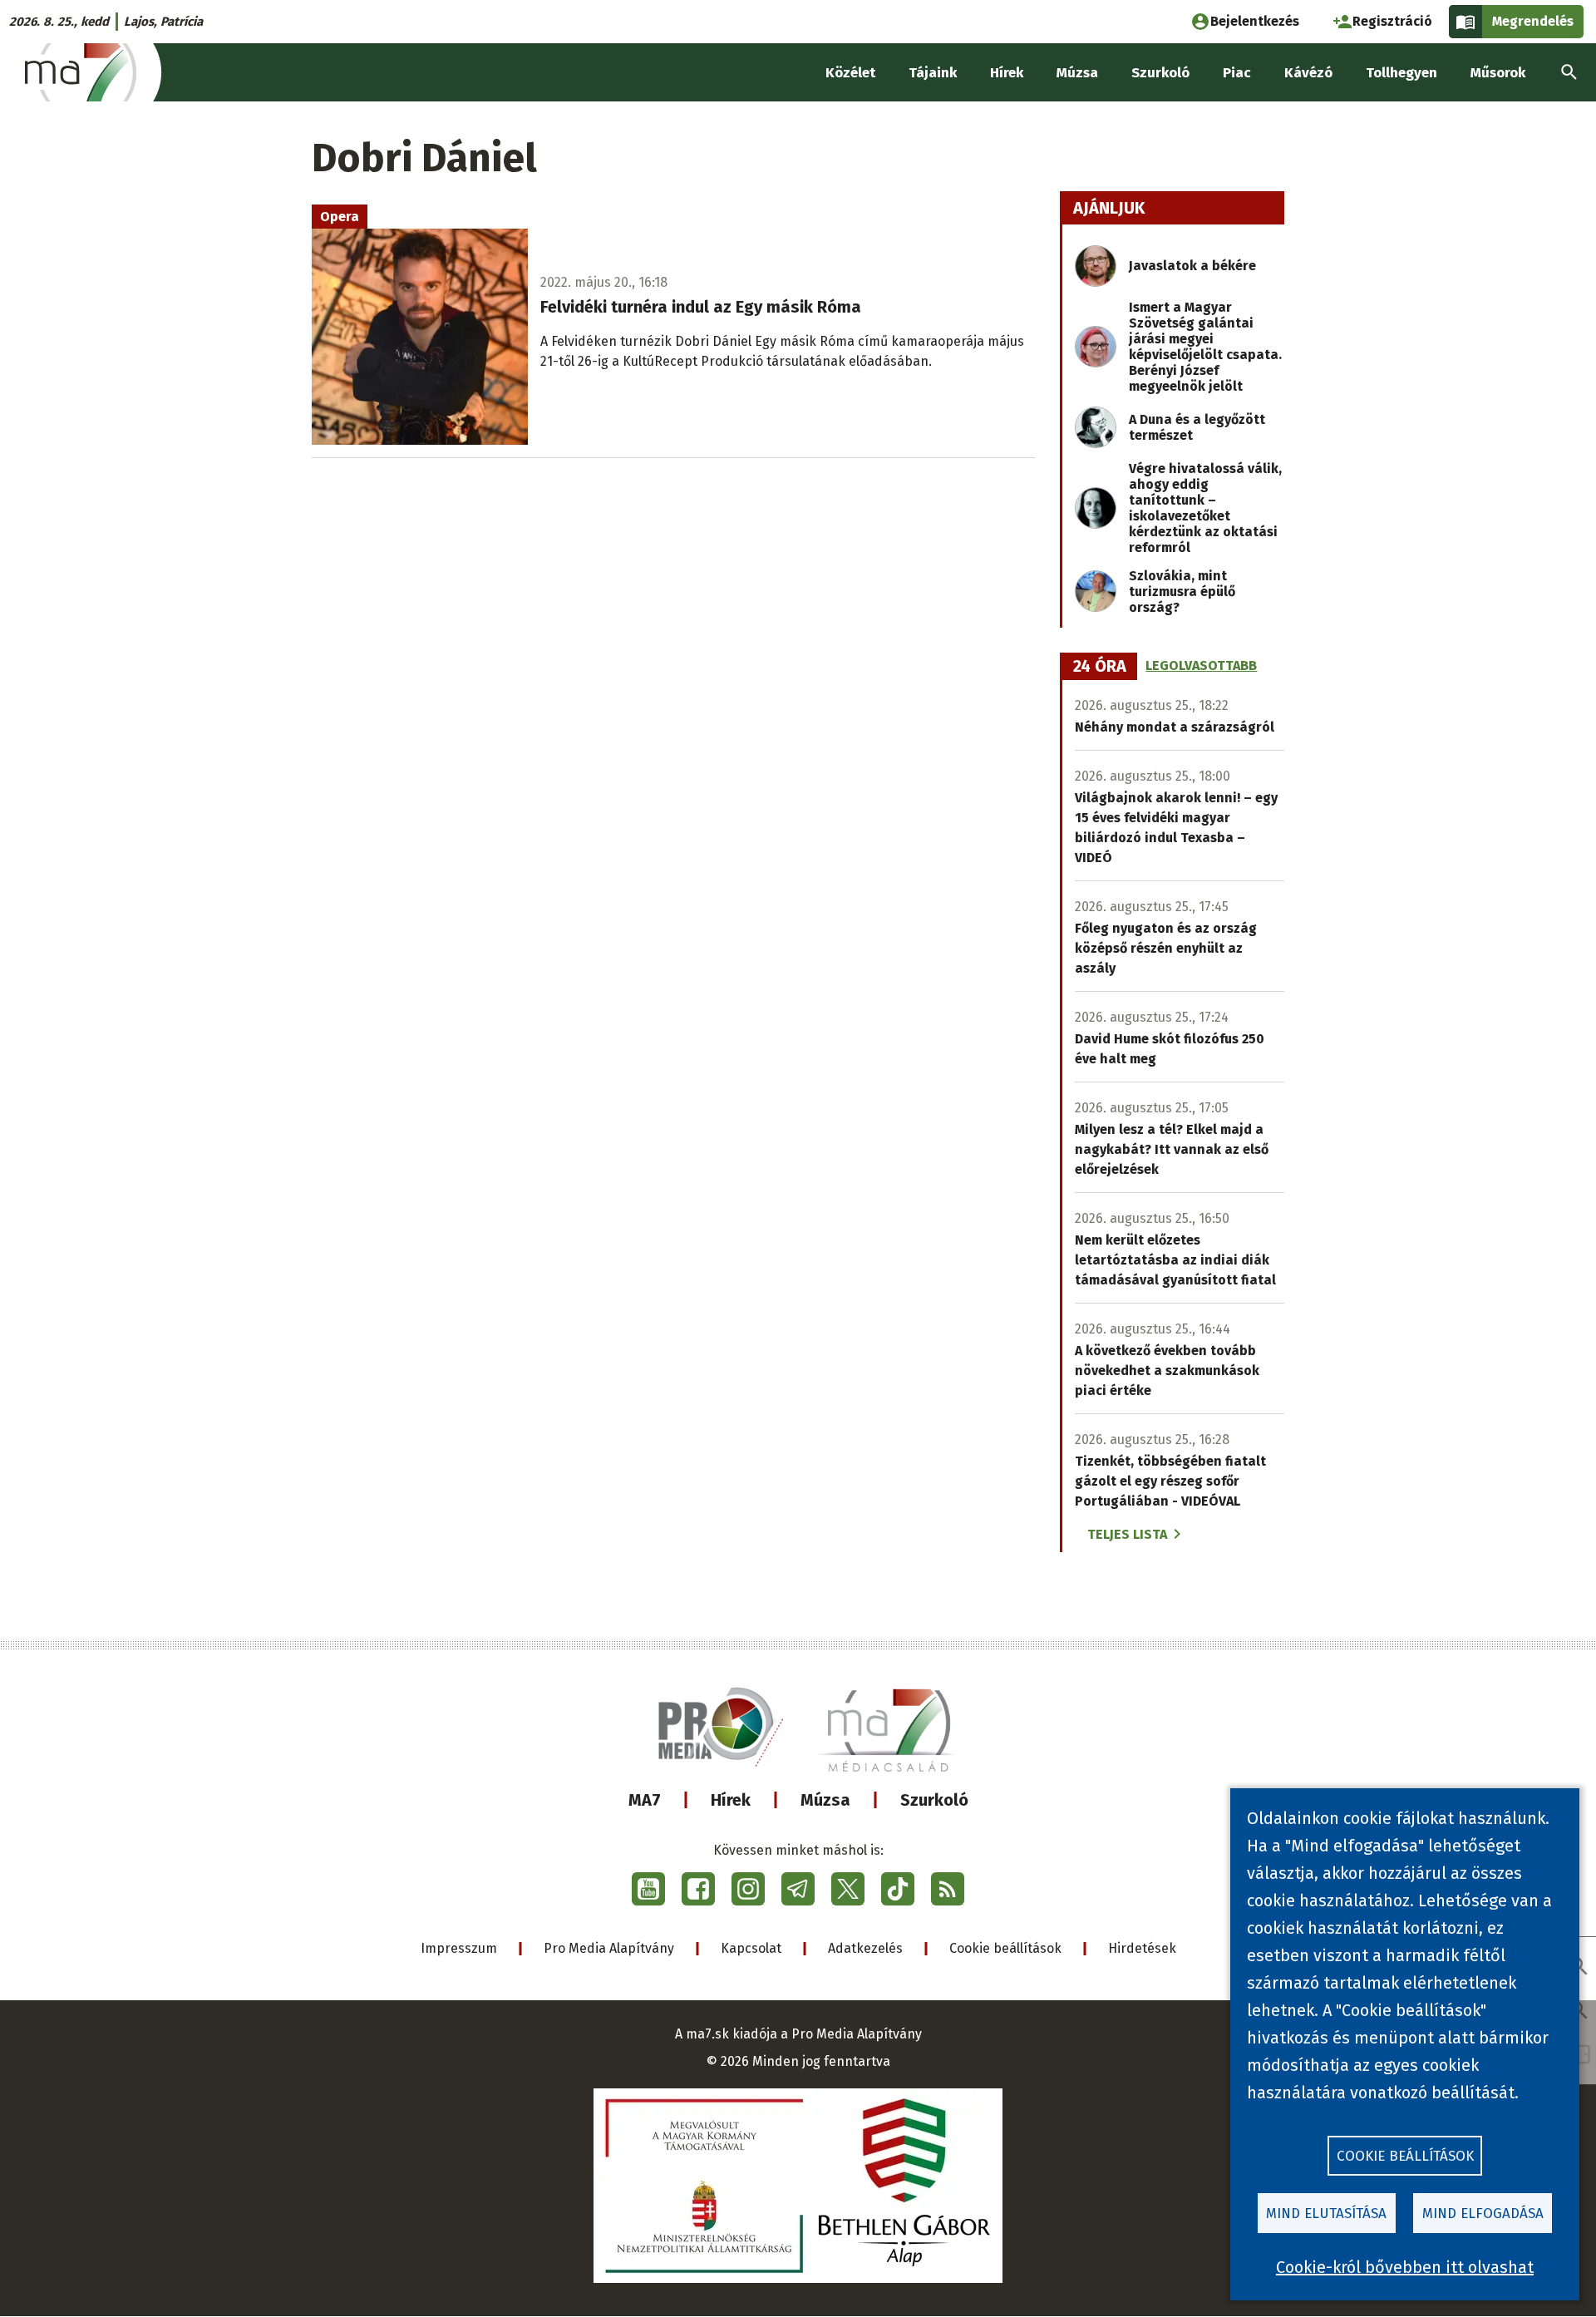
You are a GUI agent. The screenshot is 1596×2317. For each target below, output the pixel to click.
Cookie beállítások (1005, 1948)
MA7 (645, 1800)
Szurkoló (934, 1800)
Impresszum (459, 1948)
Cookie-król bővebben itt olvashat (1405, 2267)
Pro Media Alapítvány (609, 1948)
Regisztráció (1392, 21)
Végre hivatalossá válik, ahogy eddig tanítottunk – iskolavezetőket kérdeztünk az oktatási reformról (1205, 508)
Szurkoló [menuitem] (1160, 73)
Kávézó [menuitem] (1308, 73)
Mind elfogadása (1483, 2213)
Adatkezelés (865, 1948)
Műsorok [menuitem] (1498, 73)
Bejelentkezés (1255, 21)
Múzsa (825, 1800)
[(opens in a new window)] (648, 1889)
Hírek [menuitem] (1007, 73)
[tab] (1100, 667)
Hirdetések (1142, 1948)
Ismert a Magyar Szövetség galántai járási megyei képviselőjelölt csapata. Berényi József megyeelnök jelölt (1205, 347)
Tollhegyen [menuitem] (1401, 73)
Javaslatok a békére (1192, 266)
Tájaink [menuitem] (933, 73)
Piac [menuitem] (1237, 73)
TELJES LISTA (1127, 1534)
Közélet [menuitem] (850, 73)
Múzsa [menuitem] (1077, 73)
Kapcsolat (751, 1948)
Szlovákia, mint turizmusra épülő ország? (1182, 592)
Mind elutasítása (1326, 2213)
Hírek (731, 1800)
